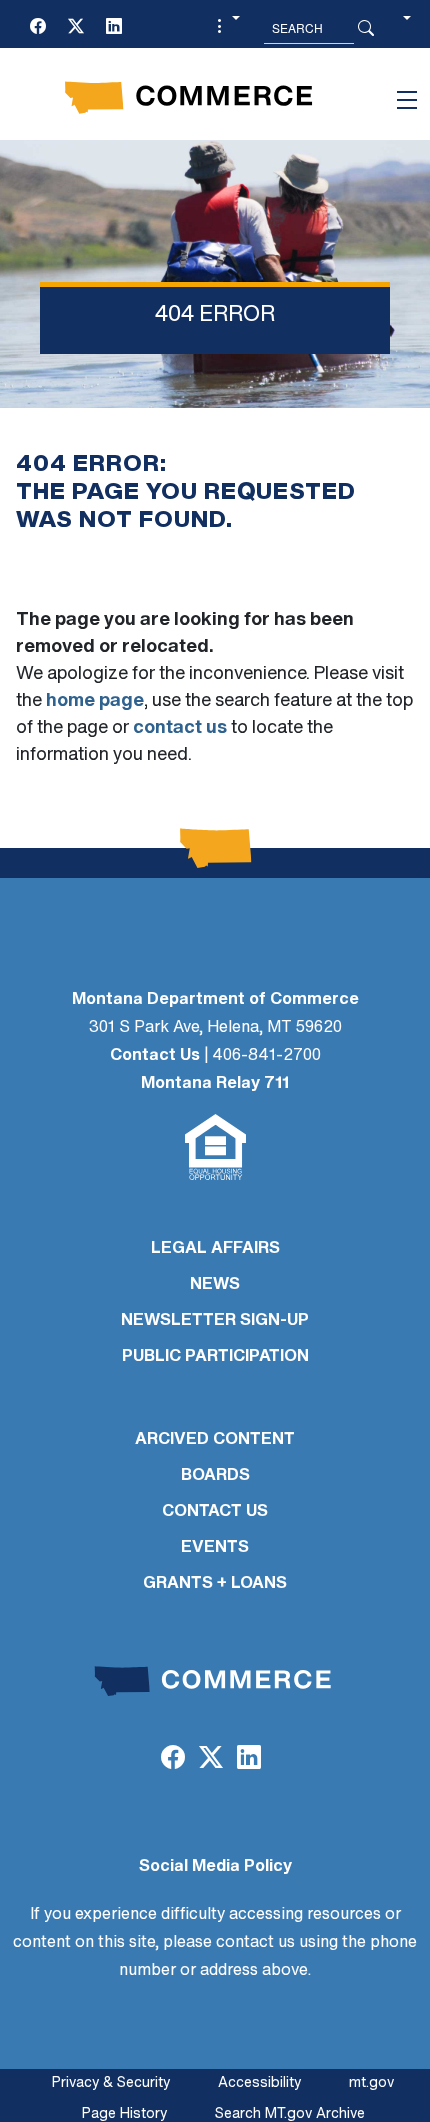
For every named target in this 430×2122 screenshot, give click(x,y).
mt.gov (371, 2083)
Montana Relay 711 (215, 1084)
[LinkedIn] (114, 28)
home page (95, 702)
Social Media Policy (215, 1867)
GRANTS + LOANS (215, 1584)
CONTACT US (215, 1512)
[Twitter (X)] (76, 28)
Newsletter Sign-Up (215, 1321)
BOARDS (215, 1476)
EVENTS (215, 1548)
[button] (226, 28)
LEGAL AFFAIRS (215, 1249)
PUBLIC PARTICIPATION (215, 1357)
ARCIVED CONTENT (215, 1440)
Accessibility (259, 2083)
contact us (180, 729)
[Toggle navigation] (407, 100)
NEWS (215, 1285)
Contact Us (155, 1056)
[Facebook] (38, 28)
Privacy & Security (111, 2083)
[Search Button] (366, 28)
